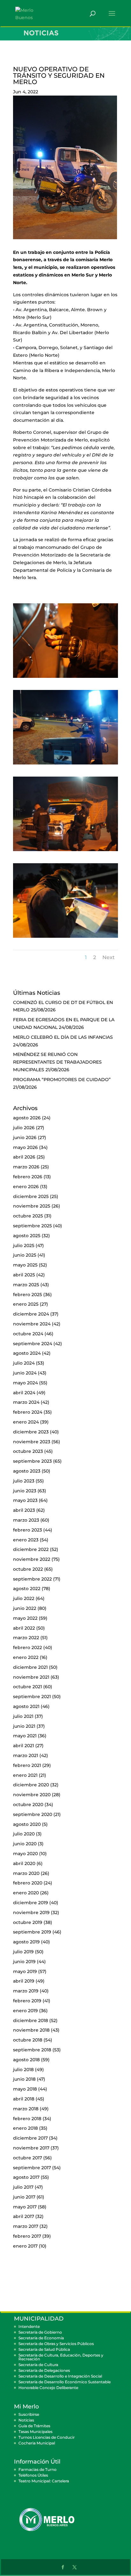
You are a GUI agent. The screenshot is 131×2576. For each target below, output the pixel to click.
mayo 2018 (25, 2089)
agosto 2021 (26, 1706)
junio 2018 (24, 2079)
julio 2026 (24, 1128)
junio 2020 (25, 1844)
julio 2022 (24, 1598)
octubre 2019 (28, 1922)
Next (109, 957)
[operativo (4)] (65, 764)
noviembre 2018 (31, 2030)
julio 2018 (23, 2070)
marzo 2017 (26, 2226)
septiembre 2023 (32, 1461)
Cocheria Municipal (37, 2443)
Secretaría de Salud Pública (44, 2349)
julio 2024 (24, 1363)
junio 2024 (25, 1373)
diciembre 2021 (30, 1667)
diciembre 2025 (31, 1196)
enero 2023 (26, 1540)
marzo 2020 (26, 1873)
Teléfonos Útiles (33, 2475)
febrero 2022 (28, 1647)
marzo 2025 (26, 1285)
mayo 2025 (25, 1265)
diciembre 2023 (31, 1432)
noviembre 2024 (32, 1324)
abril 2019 (24, 1981)
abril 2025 (24, 1275)
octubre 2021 (28, 1687)
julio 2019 (23, 1952)
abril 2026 (24, 1157)
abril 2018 (24, 2099)
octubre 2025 (28, 1216)
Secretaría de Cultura (38, 2365)
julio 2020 (24, 1834)
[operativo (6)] (65, 938)
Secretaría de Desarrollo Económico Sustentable (65, 2382)
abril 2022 (24, 1628)
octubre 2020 (28, 1805)
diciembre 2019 (31, 1903)
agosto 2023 (27, 1471)
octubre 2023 (28, 1451)
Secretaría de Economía (41, 2338)
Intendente (29, 2326)
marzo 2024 (26, 1402)
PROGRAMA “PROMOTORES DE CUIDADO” (62, 1080)
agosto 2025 (27, 1236)
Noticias (26, 2420)
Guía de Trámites (34, 2426)
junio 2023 (25, 1491)
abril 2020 (24, 1863)
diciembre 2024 (31, 1314)
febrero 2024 (28, 1412)
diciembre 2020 (31, 1785)
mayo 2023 (25, 1500)
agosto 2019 (26, 1942)
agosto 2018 (26, 2060)
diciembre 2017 (30, 2138)
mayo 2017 (25, 2207)
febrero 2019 (27, 2001)
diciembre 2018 (31, 2020)
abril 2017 (24, 2216)
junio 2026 (25, 1137)
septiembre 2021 (32, 1697)
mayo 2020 (25, 1854)
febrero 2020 (28, 1883)
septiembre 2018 (32, 2050)
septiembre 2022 (32, 1579)
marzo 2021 (26, 1755)
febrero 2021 (27, 1765)
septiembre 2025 (32, 1226)
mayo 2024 (25, 1383)
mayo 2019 (25, 1971)
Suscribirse (29, 2414)
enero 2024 (26, 1422)
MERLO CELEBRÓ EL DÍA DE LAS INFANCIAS (63, 1037)
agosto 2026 (27, 1118)
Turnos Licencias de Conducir (47, 2437)
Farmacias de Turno (38, 2469)
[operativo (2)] (65, 678)
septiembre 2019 (32, 1932)
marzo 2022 (26, 1638)
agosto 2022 (27, 1589)
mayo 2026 (25, 1147)
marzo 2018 (26, 2109)
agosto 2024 (27, 1353)
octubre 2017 (28, 2158)
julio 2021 (23, 1716)
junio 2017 (24, 2197)
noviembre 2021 (31, 1677)
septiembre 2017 (32, 2168)
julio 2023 (24, 1481)
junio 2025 (25, 1255)
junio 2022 (25, 1608)
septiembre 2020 (33, 1814)
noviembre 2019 (31, 1912)
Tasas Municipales (35, 2432)
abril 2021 (24, 1746)
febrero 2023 (28, 1530)
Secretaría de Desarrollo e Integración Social (60, 2376)
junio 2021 (24, 1726)
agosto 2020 (27, 1824)
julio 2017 (23, 2187)
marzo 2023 (26, 1520)
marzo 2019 (26, 1991)
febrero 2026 (28, 1177)
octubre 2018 (28, 2040)
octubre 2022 (28, 1569)
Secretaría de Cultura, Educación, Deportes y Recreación (61, 2357)
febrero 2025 (28, 1295)
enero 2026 (26, 1187)
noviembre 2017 (31, 2148)
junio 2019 (24, 1962)
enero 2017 (25, 2246)
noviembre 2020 (32, 1795)
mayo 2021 (25, 1736)
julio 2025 (24, 1245)
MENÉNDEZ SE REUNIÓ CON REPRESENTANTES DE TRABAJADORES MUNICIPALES (57, 1062)
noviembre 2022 (32, 1559)
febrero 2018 (27, 2119)
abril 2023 (24, 1510)
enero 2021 (25, 1775)
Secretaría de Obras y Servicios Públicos (56, 2344)
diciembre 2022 (31, 1549)
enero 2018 (25, 2128)
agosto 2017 (26, 2177)
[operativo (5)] (65, 851)
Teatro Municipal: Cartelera (44, 2481)
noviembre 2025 (32, 1206)
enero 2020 (26, 1893)
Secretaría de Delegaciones (44, 2370)
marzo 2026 (26, 1167)
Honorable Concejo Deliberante (48, 2388)
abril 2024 (24, 1393)
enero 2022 (26, 1657)
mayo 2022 (25, 1618)
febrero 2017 (27, 2236)
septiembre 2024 (33, 1344)
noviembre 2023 (32, 1442)
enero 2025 (26, 1304)
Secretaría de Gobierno (40, 2332)
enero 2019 (25, 2011)
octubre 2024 (28, 1334)
